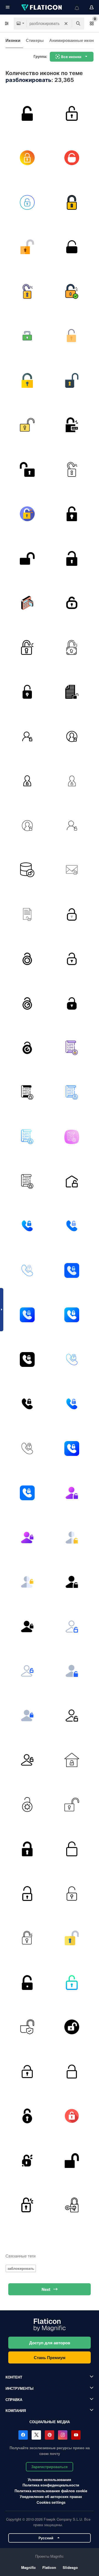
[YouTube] (76, 2435)
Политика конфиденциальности (51, 2485)
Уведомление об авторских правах (51, 2496)
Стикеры (35, 40)
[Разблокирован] (27, 158)
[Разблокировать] (72, 113)
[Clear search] (66, 24)
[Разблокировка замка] (27, 113)
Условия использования (50, 2479)
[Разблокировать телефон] (27, 1226)
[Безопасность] (27, 603)
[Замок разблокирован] (27, 870)
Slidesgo (70, 2567)
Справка (14, 2399)
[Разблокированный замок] (27, 1849)
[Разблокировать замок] (72, 914)
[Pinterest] (50, 2435)
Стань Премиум (50, 2357)
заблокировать (21, 2268)
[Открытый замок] (72, 514)
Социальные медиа (50, 2422)
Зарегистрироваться (50, 2467)
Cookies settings (51, 2502)
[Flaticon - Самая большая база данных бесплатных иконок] (42, 7)
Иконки (13, 40)
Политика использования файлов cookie (51, 2491)
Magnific (28, 2567)
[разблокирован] (72, 2116)
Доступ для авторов (50, 2343)
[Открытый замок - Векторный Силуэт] (27, 558)
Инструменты (20, 2388)
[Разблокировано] (27, 336)
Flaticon (49, 2567)
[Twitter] (36, 2435)
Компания (16, 2410)
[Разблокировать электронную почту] (72, 870)
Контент (14, 2377)
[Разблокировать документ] (27, 914)
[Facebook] (23, 2435)
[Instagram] (63, 2435)
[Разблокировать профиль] (72, 781)
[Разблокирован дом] (72, 1181)
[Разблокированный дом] (72, 1760)
